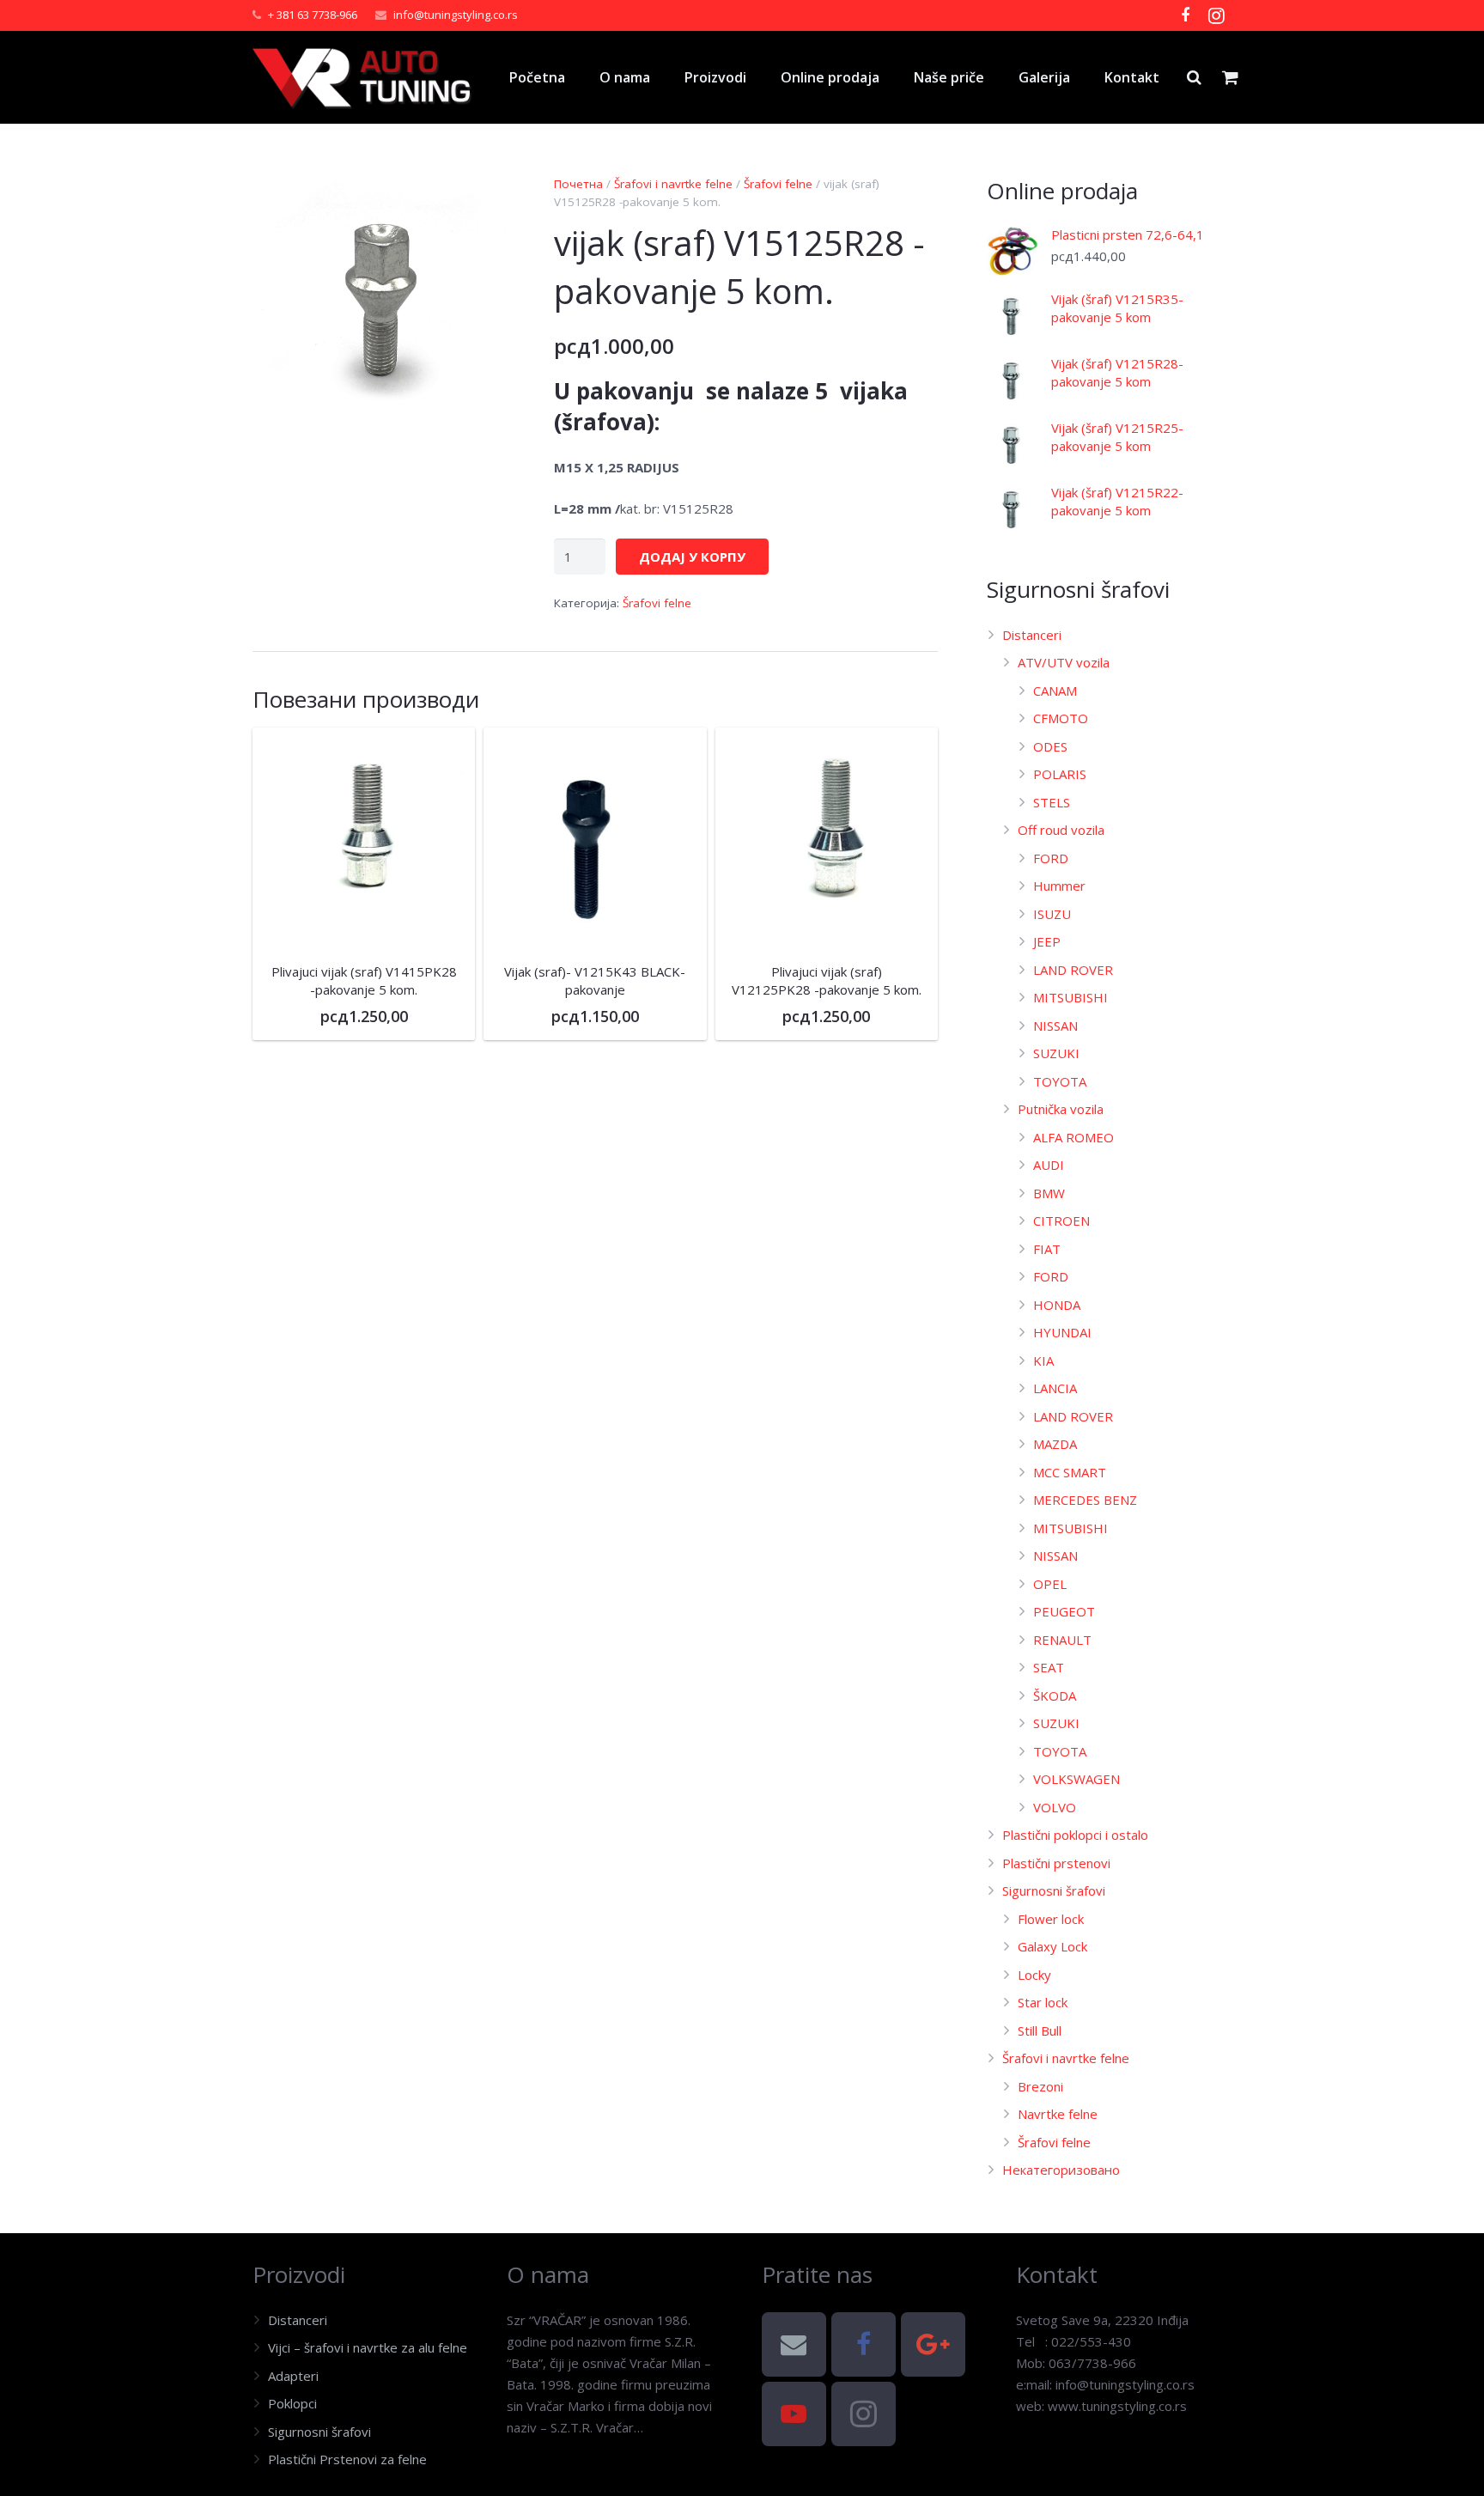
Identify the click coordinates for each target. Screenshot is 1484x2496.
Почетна (578, 184)
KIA (1043, 1361)
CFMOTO (1061, 718)
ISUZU (1052, 914)
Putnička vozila (1061, 1109)
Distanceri (1032, 635)
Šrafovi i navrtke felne (673, 184)
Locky (1034, 1975)
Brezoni (1040, 2086)
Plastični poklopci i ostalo (1075, 1835)
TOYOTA (1060, 1081)
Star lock (1043, 2002)
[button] (487, 202)
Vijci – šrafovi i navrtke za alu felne (368, 2347)
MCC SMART (1070, 1472)
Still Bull (1040, 2030)
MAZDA (1055, 1444)
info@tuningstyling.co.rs (456, 15)
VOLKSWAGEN (1077, 1779)
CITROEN (1061, 1221)
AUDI (1049, 1165)
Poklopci (292, 2403)
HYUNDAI (1062, 1332)
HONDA (1057, 1305)
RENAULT (1062, 1640)
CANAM (1055, 691)
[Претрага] (1194, 77)
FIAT (1047, 1249)
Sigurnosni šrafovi (1054, 1890)
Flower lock (1051, 1919)
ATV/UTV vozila (1064, 662)
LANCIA (1055, 1388)
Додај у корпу (692, 557)
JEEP (1047, 941)
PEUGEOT (1064, 1611)
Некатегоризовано (1061, 2170)
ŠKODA (1055, 1695)
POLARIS (1060, 774)
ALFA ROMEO (1073, 1137)
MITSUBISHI (1070, 997)
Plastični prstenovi (1056, 1863)
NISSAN (1055, 1026)
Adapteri (293, 2376)
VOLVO (1055, 1807)
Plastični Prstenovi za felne (347, 2459)
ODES (1050, 746)
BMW (1049, 1193)
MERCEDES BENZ (1085, 1500)
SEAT (1049, 1667)
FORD (1051, 858)
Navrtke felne (1058, 2114)
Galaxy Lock (1052, 1946)
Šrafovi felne (778, 184)
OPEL (1050, 1584)
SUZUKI (1056, 1053)
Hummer (1059, 886)
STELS (1052, 802)
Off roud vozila (1061, 830)
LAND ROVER (1073, 970)
